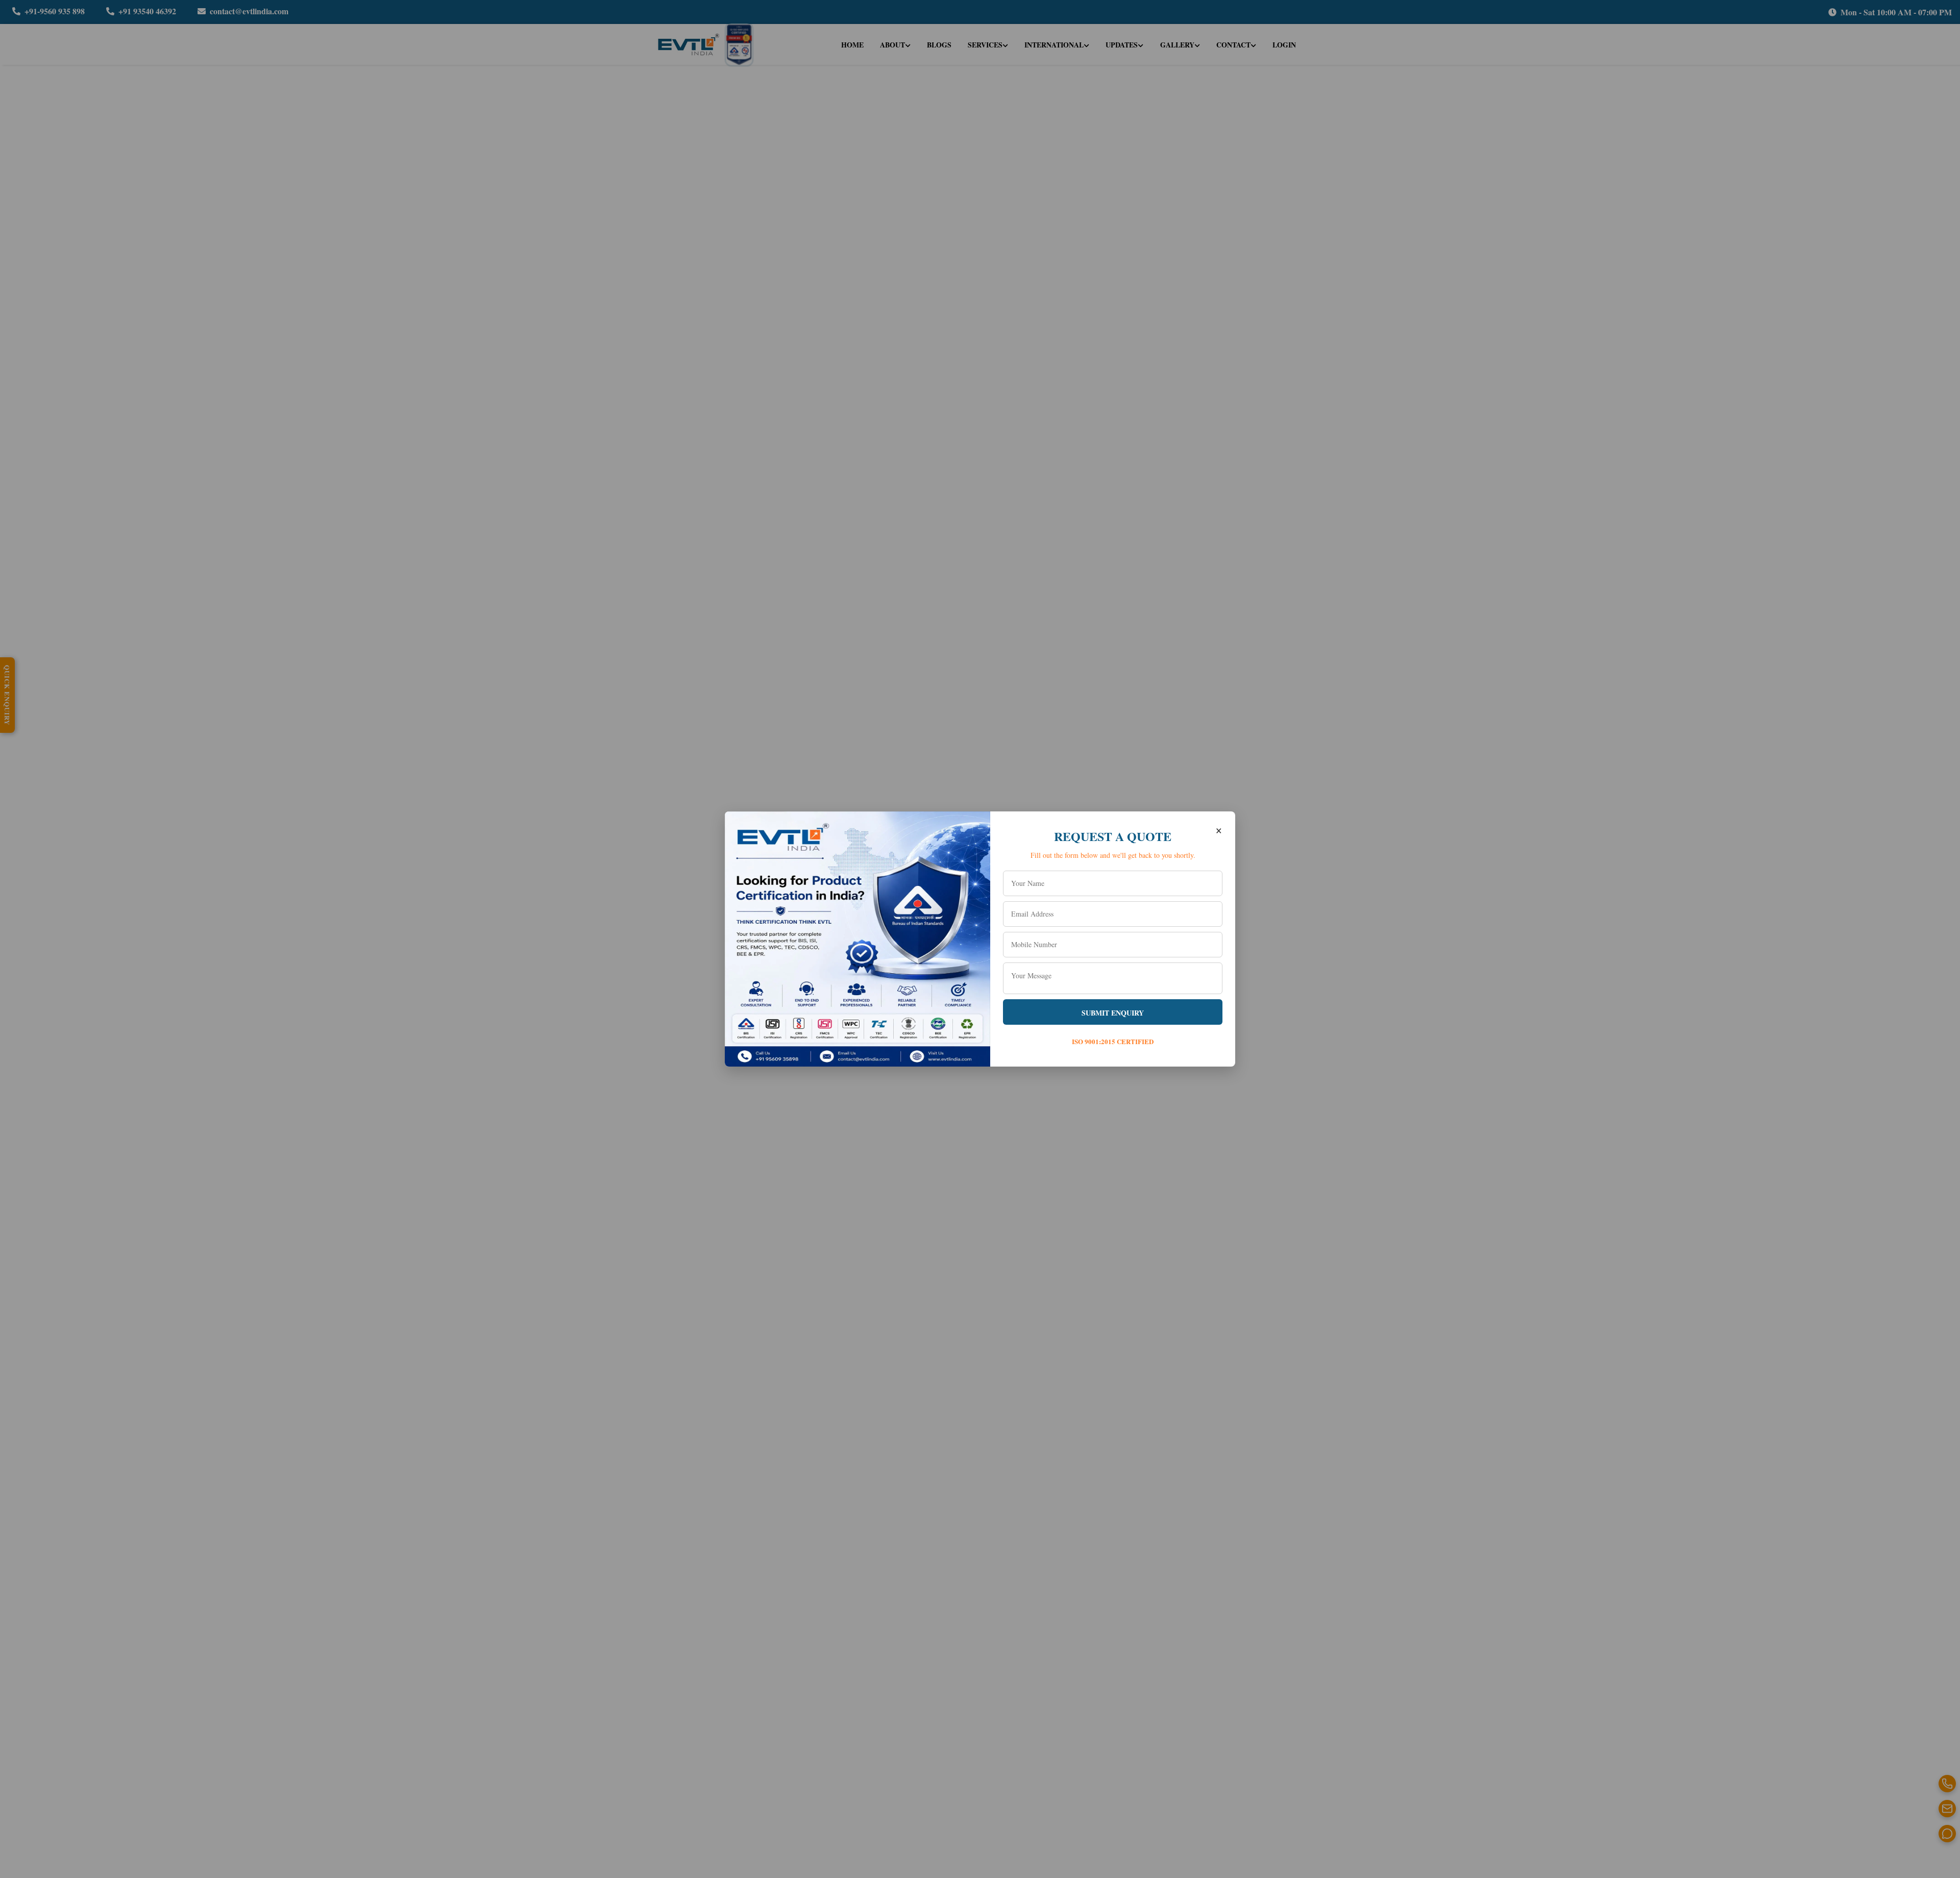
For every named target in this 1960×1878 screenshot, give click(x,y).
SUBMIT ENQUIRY (1113, 1013)
